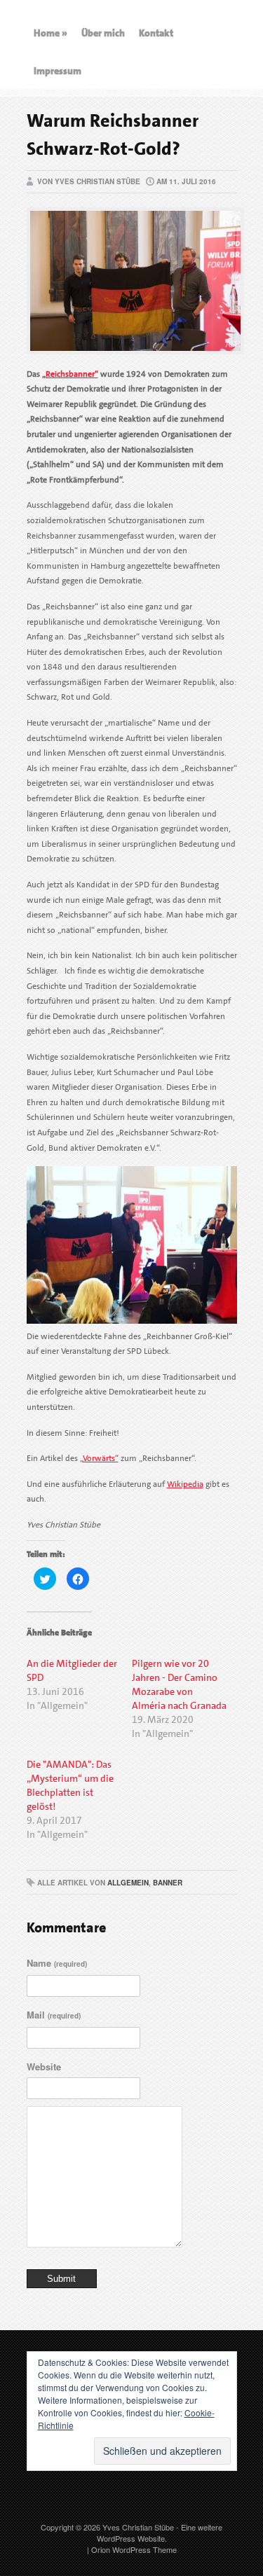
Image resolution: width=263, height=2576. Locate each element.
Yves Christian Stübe (138, 2527)
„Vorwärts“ (99, 1458)
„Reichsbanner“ (70, 374)
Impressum (58, 71)
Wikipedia (185, 1484)
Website (44, 2066)
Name (57, 1963)
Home (50, 33)
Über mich (103, 33)
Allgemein (128, 1883)
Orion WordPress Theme (134, 2549)
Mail (54, 2015)
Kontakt (156, 33)
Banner (168, 1883)
